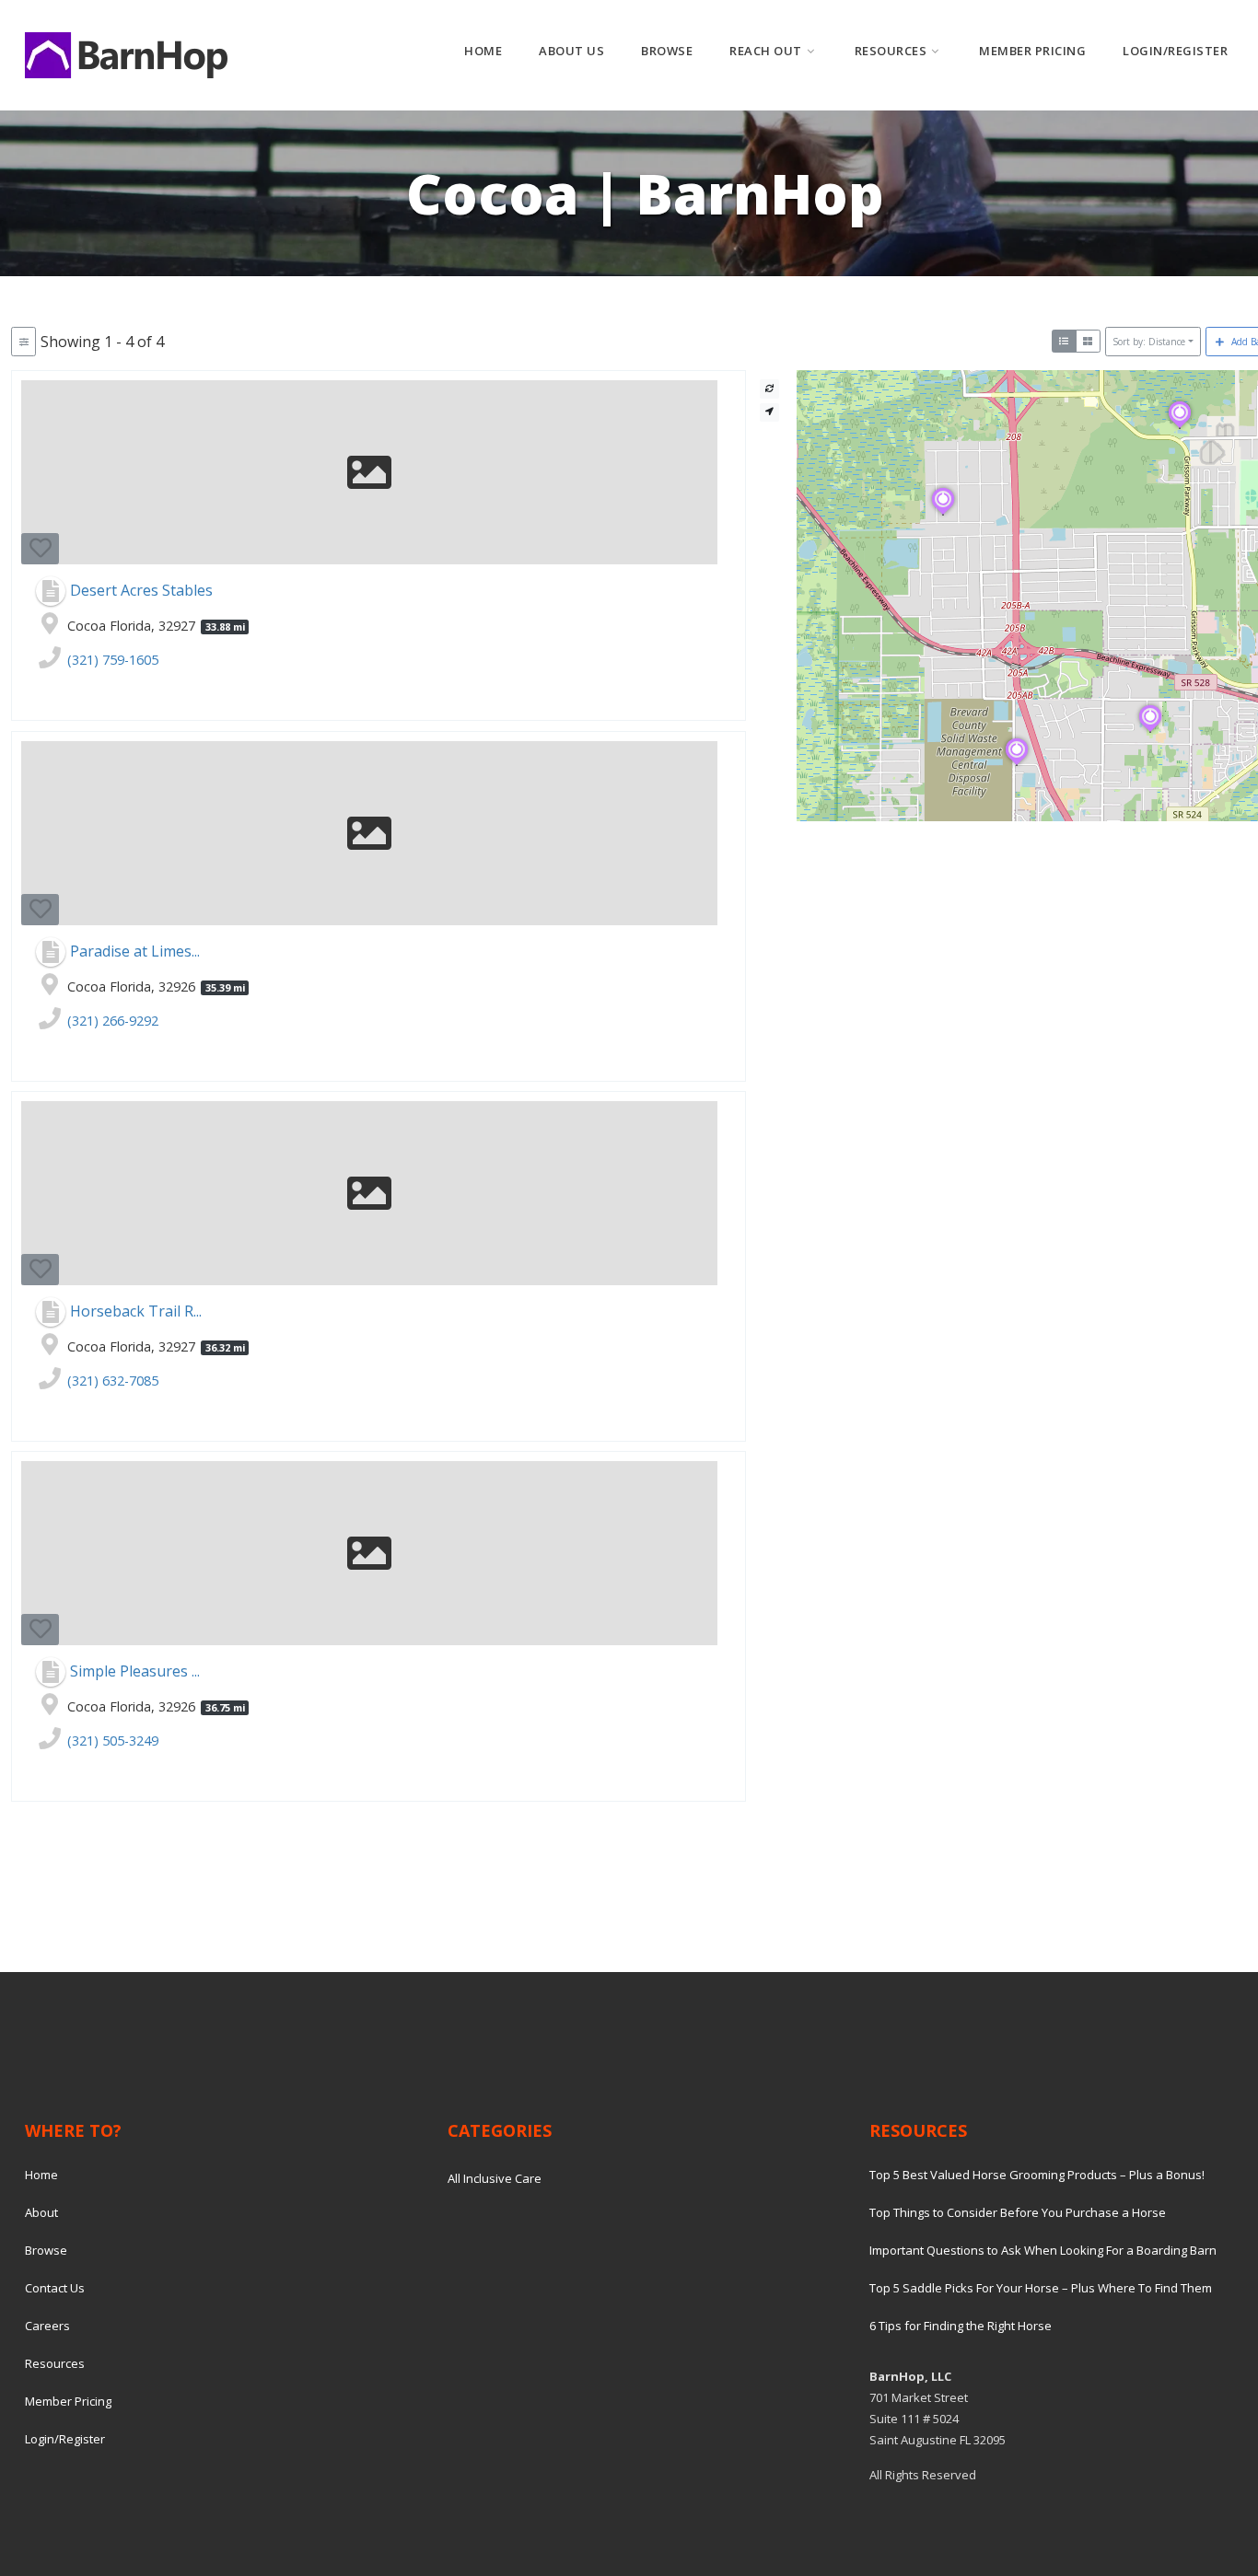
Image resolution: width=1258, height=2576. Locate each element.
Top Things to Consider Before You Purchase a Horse (1018, 2212)
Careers (47, 2326)
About (41, 2212)
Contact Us (55, 2288)
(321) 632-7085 (113, 1381)
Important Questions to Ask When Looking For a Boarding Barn (1043, 2250)
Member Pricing (1032, 51)
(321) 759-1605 (113, 661)
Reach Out (766, 51)
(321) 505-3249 (113, 1741)
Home (483, 51)
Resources (891, 51)
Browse (667, 51)
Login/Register (1175, 51)
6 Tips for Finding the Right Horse (961, 2326)
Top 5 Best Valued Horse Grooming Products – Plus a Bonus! (1037, 2175)
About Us (571, 51)
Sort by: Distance (1149, 342)
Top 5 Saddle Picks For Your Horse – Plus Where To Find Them (1041, 2288)
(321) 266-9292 (113, 1021)
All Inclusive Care (495, 2178)
